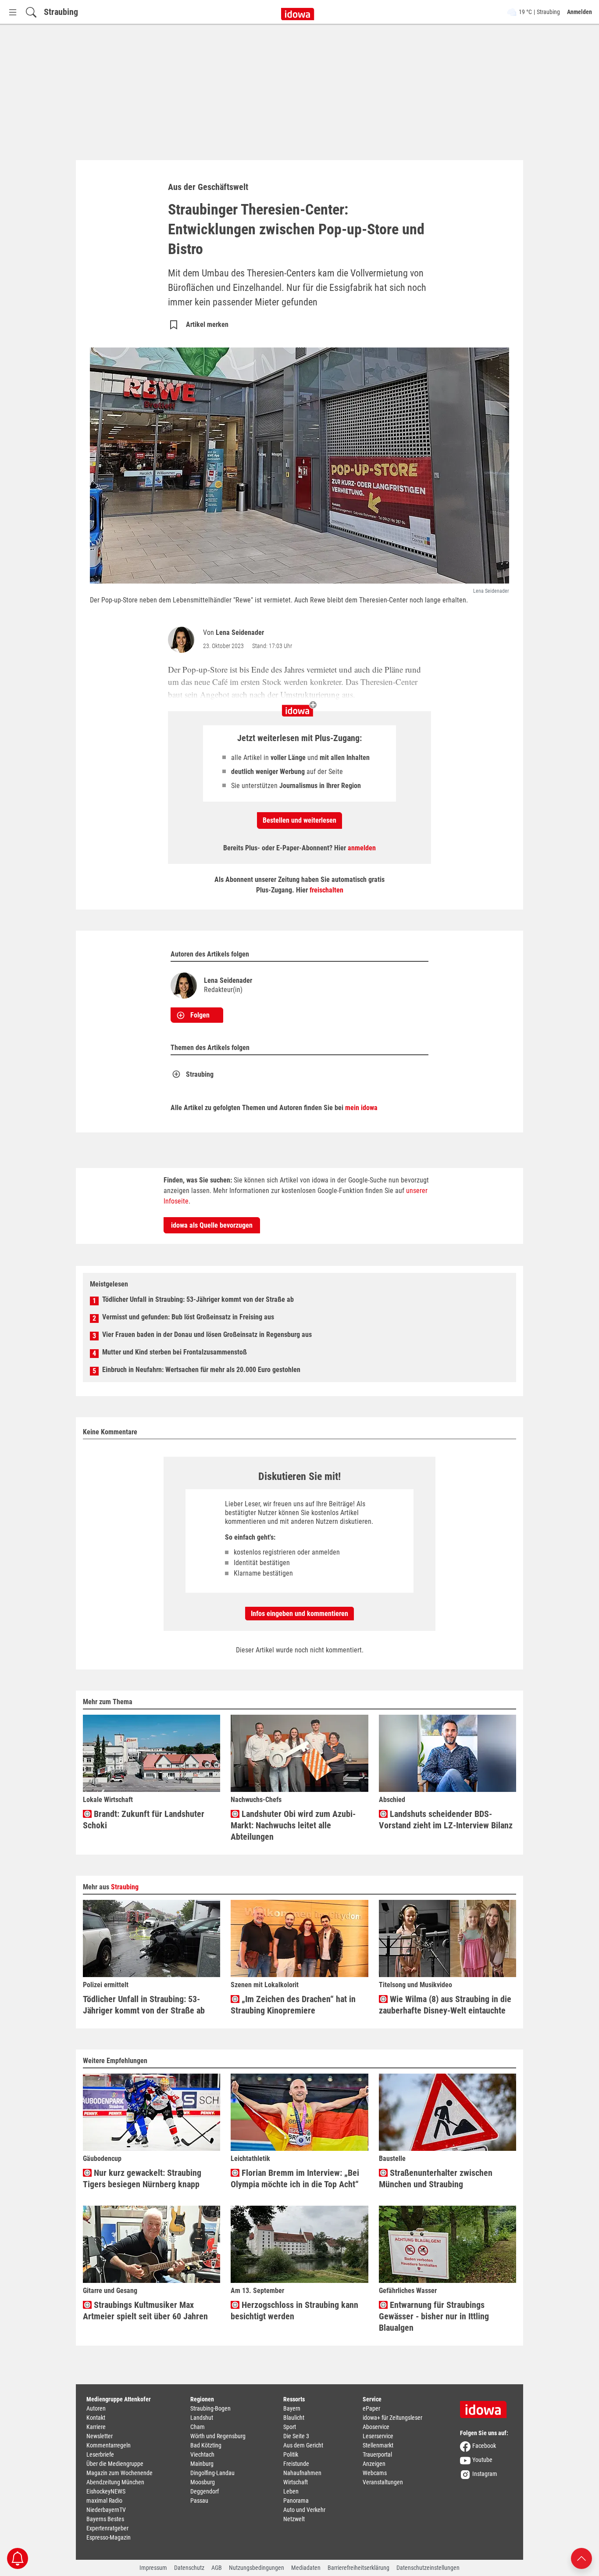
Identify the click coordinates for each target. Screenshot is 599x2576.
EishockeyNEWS (106, 2491)
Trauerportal (377, 2454)
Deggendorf (205, 2491)
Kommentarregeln (109, 2445)
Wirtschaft (296, 2482)
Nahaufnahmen (302, 2473)
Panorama (296, 2501)
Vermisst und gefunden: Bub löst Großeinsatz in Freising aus (188, 1317)
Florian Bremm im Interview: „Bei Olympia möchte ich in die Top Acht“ (295, 2178)
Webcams (375, 2473)
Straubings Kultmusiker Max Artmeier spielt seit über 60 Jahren (145, 2311)
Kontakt (96, 2418)
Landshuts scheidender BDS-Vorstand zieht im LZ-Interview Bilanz (446, 1820)
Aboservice (376, 2427)
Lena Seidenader (240, 632)
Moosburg (203, 2482)
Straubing (61, 12)
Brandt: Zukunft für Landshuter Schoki (144, 1820)
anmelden (362, 848)
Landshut (202, 2418)
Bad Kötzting (206, 2445)
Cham (198, 2427)
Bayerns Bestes (105, 2519)
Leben (291, 2491)
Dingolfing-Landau (212, 2473)
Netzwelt (294, 2519)
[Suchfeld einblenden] (31, 12)
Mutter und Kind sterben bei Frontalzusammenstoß (175, 1352)
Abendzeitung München (115, 2482)
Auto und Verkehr (304, 2510)
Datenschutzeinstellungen (428, 2568)
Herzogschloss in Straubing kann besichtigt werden (294, 2311)
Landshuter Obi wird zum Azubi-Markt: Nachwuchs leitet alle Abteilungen (293, 1825)
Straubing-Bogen (210, 2408)
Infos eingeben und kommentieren (299, 1614)
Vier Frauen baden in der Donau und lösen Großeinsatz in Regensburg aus (207, 1335)
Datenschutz (189, 2568)
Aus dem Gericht (303, 2445)
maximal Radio (104, 2501)
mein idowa (361, 1108)
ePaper (371, 2408)
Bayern (292, 2408)
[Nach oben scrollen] (581, 2558)
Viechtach (202, 2454)
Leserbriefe (100, 2454)
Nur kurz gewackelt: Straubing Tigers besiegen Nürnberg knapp (142, 2178)
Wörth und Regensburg (218, 2436)
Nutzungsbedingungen (257, 2568)
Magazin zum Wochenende (119, 2473)
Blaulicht (294, 2418)
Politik (291, 2454)
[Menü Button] (13, 12)
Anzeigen (374, 2464)
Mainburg (202, 2464)
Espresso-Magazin (109, 2537)
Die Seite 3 (296, 2436)
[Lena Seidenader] (183, 640)
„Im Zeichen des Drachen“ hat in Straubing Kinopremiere (293, 2005)
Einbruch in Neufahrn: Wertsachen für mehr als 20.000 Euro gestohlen (201, 1370)
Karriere (96, 2427)
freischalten (326, 890)
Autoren (96, 2408)
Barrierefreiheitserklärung (358, 2568)
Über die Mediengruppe (115, 2464)
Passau (199, 2501)
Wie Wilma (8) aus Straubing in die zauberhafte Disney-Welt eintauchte (445, 2005)
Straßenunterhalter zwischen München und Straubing (436, 2178)
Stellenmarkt (378, 2445)
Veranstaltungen (383, 2482)
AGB (217, 2568)
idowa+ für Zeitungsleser (392, 2418)
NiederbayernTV (106, 2510)
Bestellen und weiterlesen (299, 820)
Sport (290, 2427)
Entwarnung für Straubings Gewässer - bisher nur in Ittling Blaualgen (434, 2316)
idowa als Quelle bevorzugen (212, 1225)
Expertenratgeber (107, 2528)
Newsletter (100, 2436)
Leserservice (378, 2436)
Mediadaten (306, 2568)
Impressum (153, 2568)
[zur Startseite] (486, 2407)
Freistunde (296, 2464)
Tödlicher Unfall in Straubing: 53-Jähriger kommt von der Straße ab (198, 1299)
